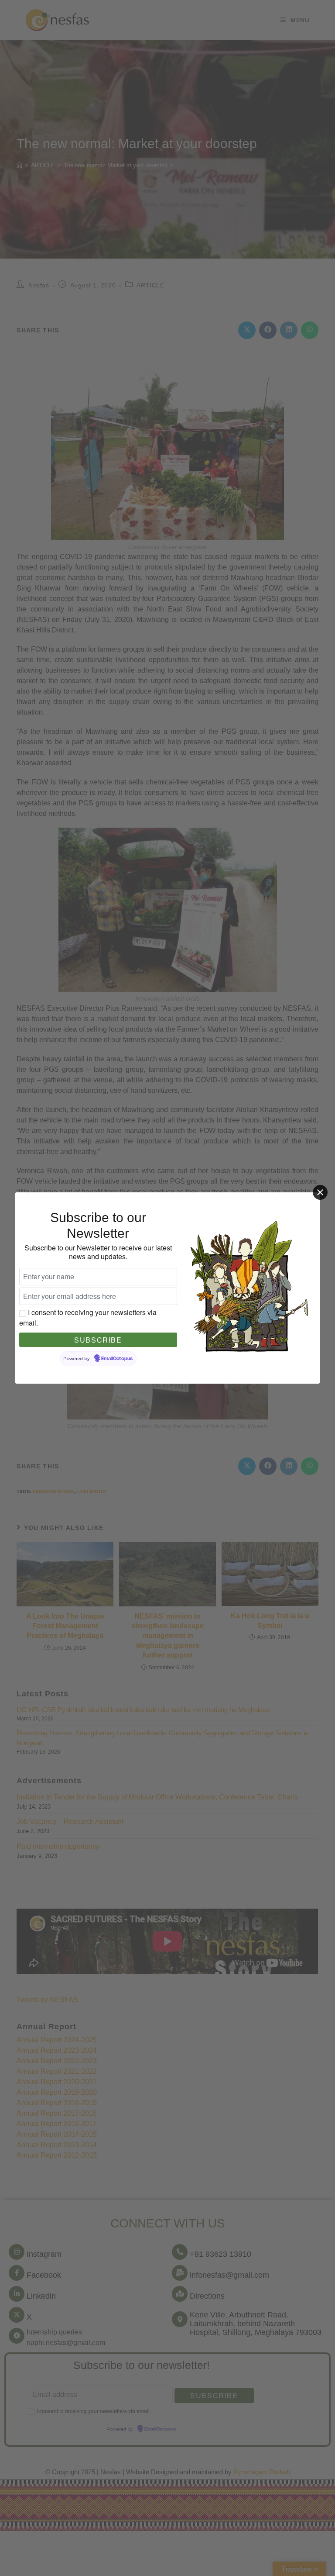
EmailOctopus (117, 1359)
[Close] (320, 1192)
